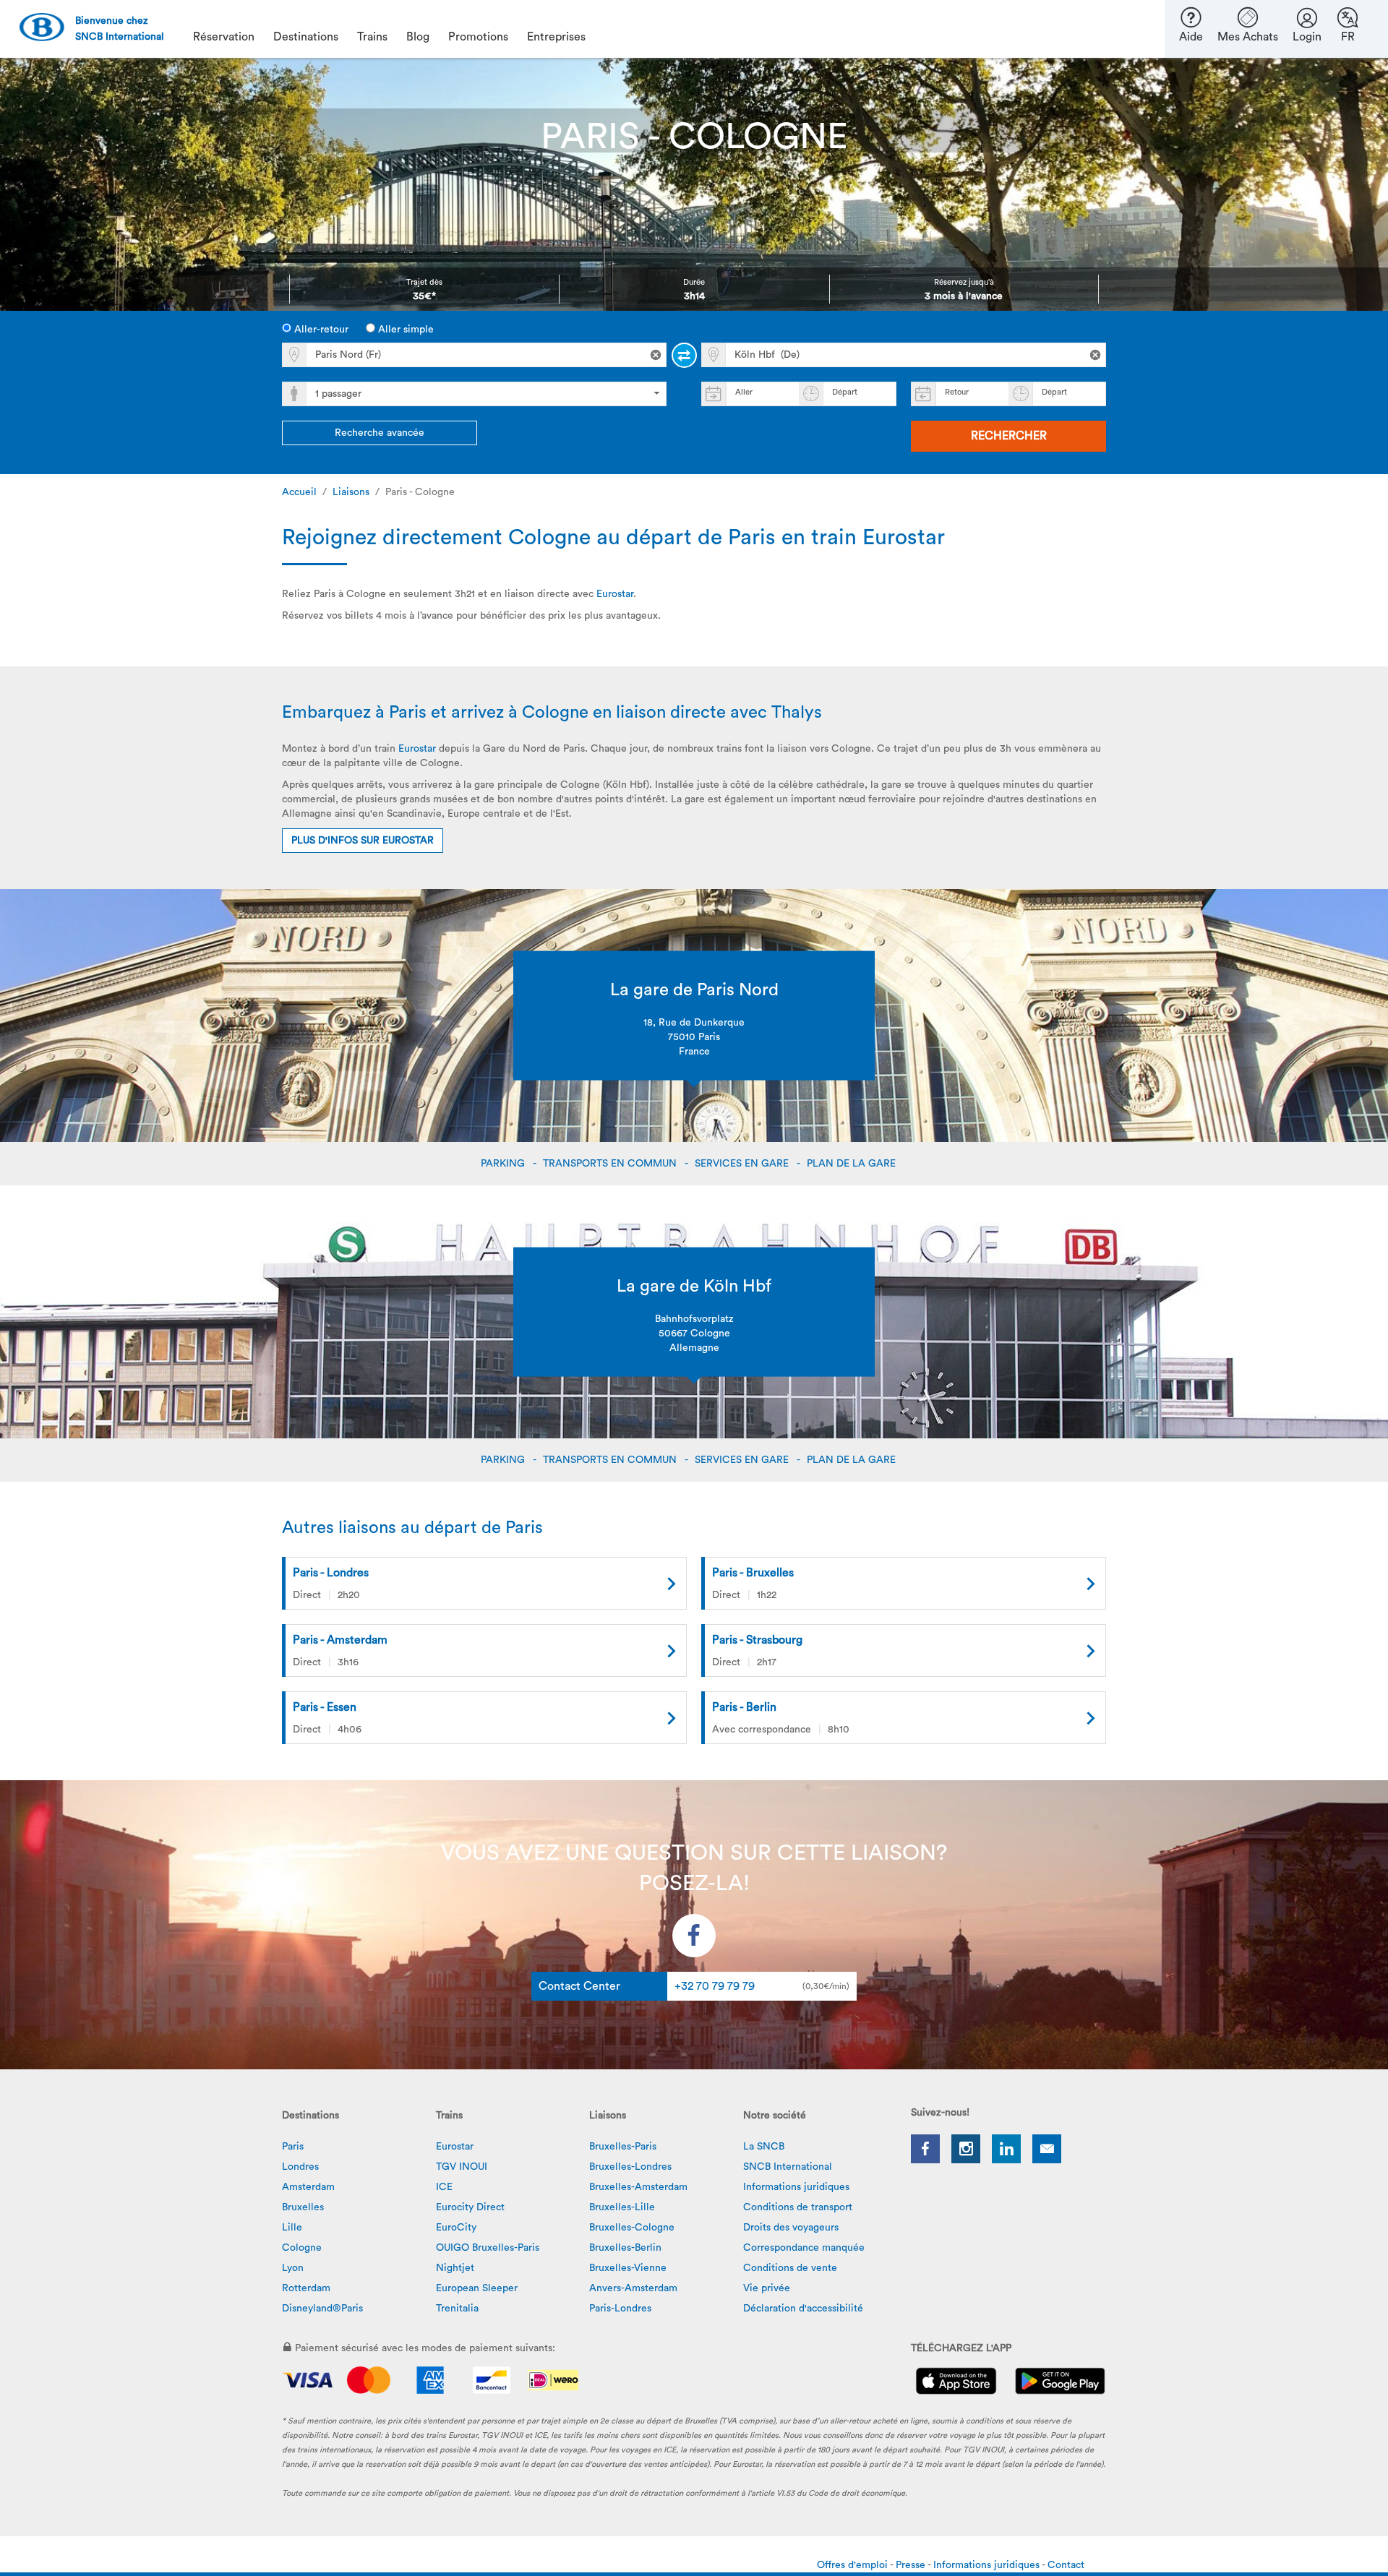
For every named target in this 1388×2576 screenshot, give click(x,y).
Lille (292, 2228)
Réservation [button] (224, 37)
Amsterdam (308, 2187)
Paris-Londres (620, 2309)
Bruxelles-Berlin (625, 2248)
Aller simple (404, 330)
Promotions (478, 37)
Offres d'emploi (853, 2565)
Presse (912, 2565)
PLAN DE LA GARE (853, 1164)
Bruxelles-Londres (630, 2167)
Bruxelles (303, 2207)
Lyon (293, 2268)
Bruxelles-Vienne (628, 2268)
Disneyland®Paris (322, 2309)
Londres (300, 2167)
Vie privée (767, 2288)
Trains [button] (372, 37)
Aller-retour (320, 330)
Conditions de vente (790, 2268)
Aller (744, 392)
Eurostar (615, 594)
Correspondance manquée (804, 2248)
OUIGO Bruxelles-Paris (488, 2248)
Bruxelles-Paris (623, 2147)
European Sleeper (477, 2288)
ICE (444, 2187)
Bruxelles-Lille (622, 2207)
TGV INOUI (462, 2167)
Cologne (302, 2248)
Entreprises (556, 37)
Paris (293, 2147)
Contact (1066, 2565)
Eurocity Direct (470, 2207)
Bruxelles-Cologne (632, 2228)
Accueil (299, 492)
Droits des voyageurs (791, 2228)
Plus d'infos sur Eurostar (363, 841)
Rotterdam (306, 2288)
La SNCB (764, 2147)
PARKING (504, 1164)
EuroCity (456, 2228)
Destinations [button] (306, 37)
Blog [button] (418, 37)
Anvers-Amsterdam (633, 2288)
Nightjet (455, 2268)
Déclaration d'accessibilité (803, 2309)
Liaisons (351, 492)
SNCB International (788, 2167)
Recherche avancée (380, 433)
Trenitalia (457, 2309)
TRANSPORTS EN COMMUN (611, 1164)
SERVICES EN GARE (743, 1164)
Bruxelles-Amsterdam (638, 2187)
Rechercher (1009, 436)
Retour (957, 392)
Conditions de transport (798, 2207)
